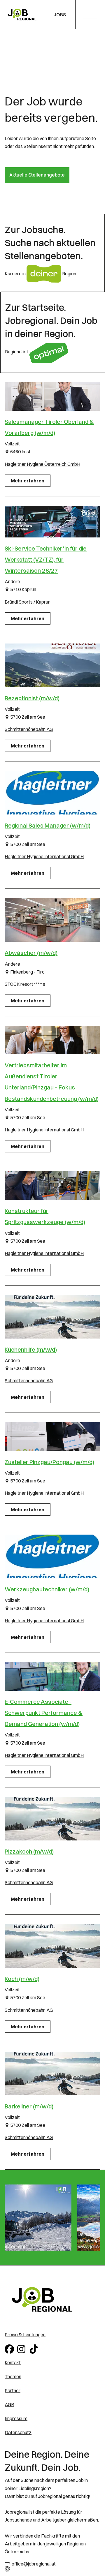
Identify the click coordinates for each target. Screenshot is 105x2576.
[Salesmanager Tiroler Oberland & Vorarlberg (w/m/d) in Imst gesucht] (52, 396)
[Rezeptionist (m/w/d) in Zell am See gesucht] (52, 665)
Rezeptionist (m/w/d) (32, 698)
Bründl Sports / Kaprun (28, 602)
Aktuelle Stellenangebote (37, 175)
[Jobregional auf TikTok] (35, 2348)
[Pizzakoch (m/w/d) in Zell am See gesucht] (52, 1819)
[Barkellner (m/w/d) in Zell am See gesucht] (52, 2074)
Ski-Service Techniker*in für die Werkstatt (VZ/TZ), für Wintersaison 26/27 (46, 559)
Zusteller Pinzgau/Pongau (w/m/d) (49, 1462)
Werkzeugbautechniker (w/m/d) (47, 1589)
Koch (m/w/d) (22, 1979)
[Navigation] (92, 16)
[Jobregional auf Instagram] (22, 2348)
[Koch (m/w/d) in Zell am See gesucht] (52, 1946)
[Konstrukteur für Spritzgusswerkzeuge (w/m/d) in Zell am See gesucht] (52, 1186)
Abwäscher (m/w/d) (31, 953)
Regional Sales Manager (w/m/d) (48, 825)
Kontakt (13, 2362)
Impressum (16, 2418)
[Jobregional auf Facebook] (10, 2348)
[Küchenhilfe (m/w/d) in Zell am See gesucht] (52, 1317)
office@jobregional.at (34, 2564)
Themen (13, 2376)
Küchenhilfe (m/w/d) (31, 1349)
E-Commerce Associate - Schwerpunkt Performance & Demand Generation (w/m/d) (44, 1713)
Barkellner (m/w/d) (29, 2106)
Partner (13, 2390)
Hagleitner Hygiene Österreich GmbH (42, 464)
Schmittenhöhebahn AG (29, 729)
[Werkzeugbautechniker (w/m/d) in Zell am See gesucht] (52, 1556)
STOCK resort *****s (25, 984)
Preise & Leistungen (25, 2335)
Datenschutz (18, 2432)
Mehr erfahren (28, 481)
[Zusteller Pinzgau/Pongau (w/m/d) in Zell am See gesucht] (52, 1436)
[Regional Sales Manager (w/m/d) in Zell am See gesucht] (52, 793)
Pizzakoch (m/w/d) (29, 1851)
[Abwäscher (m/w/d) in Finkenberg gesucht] (52, 920)
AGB (9, 2404)
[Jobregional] (22, 15)
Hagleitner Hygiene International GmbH (44, 856)
